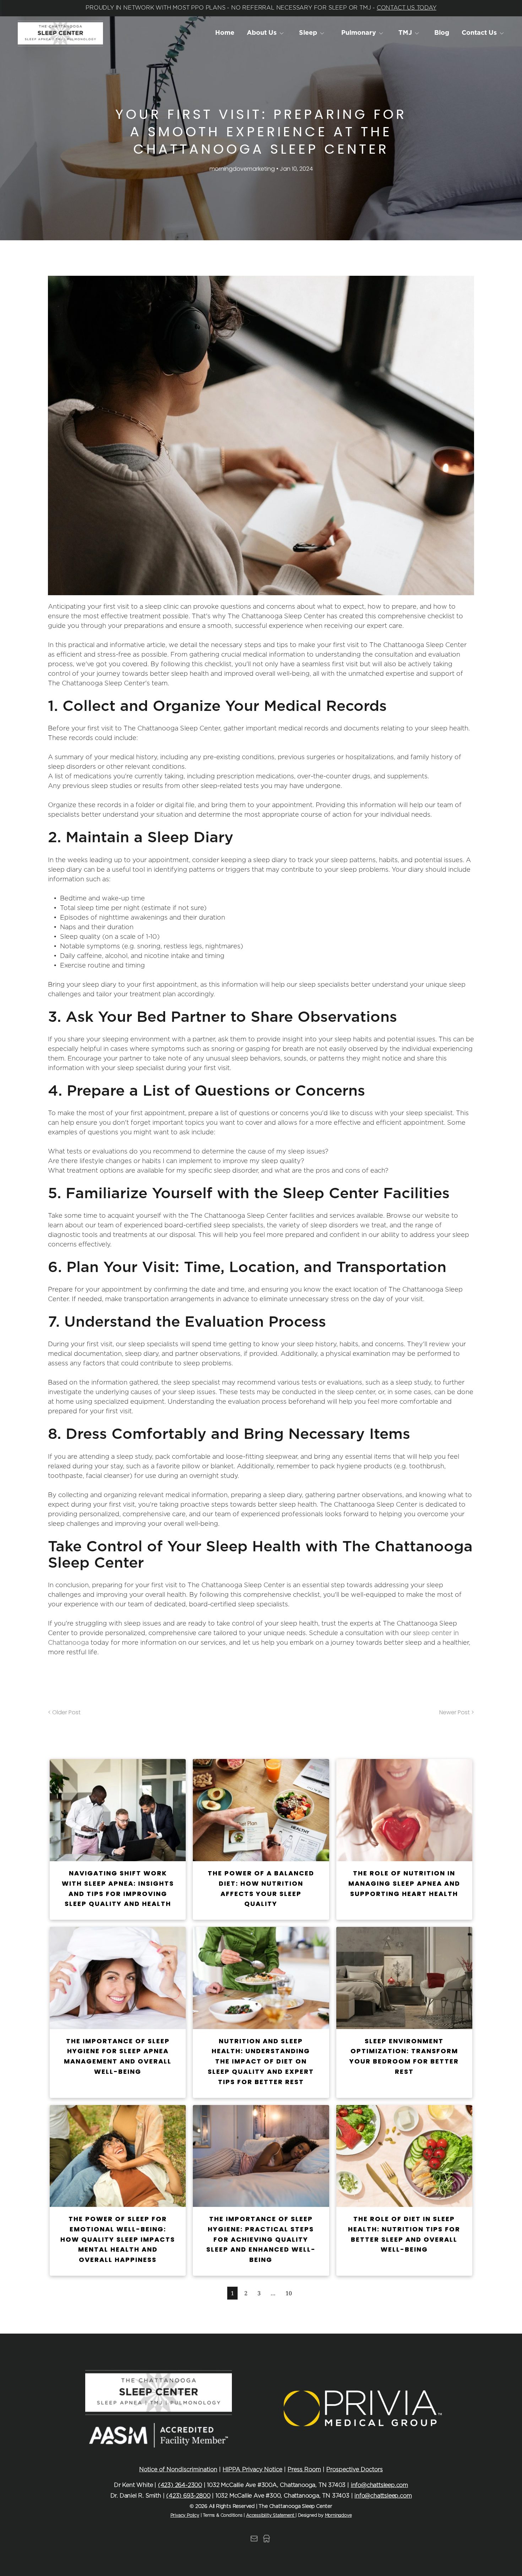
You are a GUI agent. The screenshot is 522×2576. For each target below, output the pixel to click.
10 (289, 2293)
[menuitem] (225, 33)
